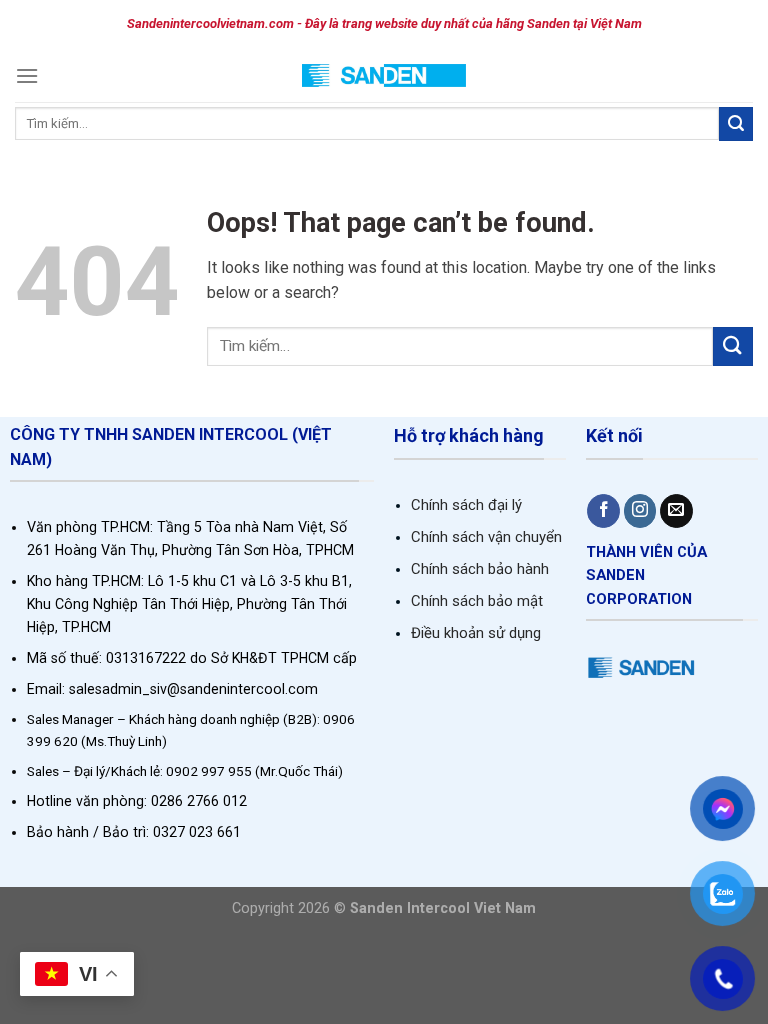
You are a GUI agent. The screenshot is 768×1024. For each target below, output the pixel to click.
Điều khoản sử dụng (476, 633)
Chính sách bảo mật (477, 601)
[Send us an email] (676, 511)
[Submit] (736, 124)
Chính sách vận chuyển (486, 537)
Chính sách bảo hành (480, 569)
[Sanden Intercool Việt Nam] (384, 75)
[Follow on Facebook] (603, 511)
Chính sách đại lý (466, 505)
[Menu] (27, 75)
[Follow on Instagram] (640, 511)
